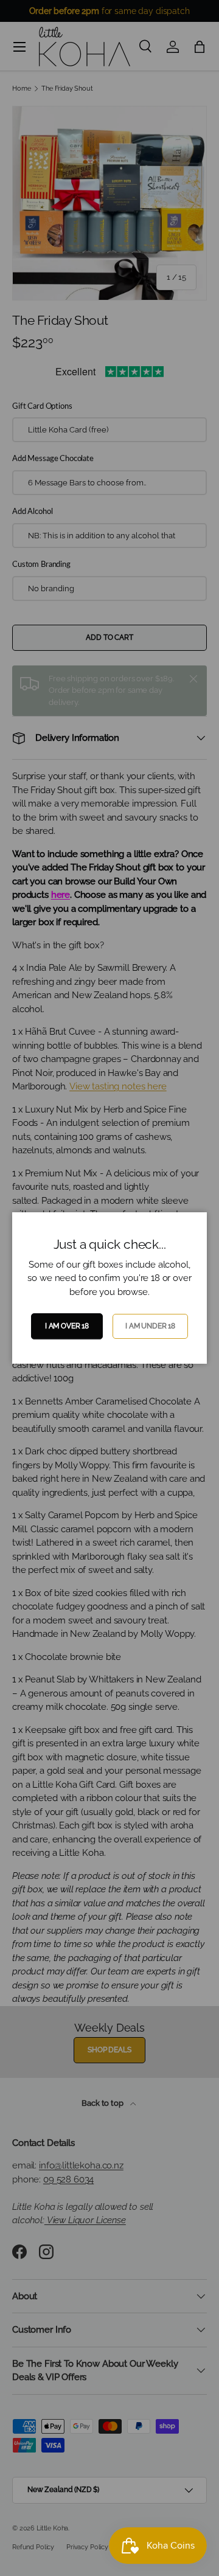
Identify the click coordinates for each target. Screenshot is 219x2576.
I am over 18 (67, 1326)
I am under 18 (150, 1326)
